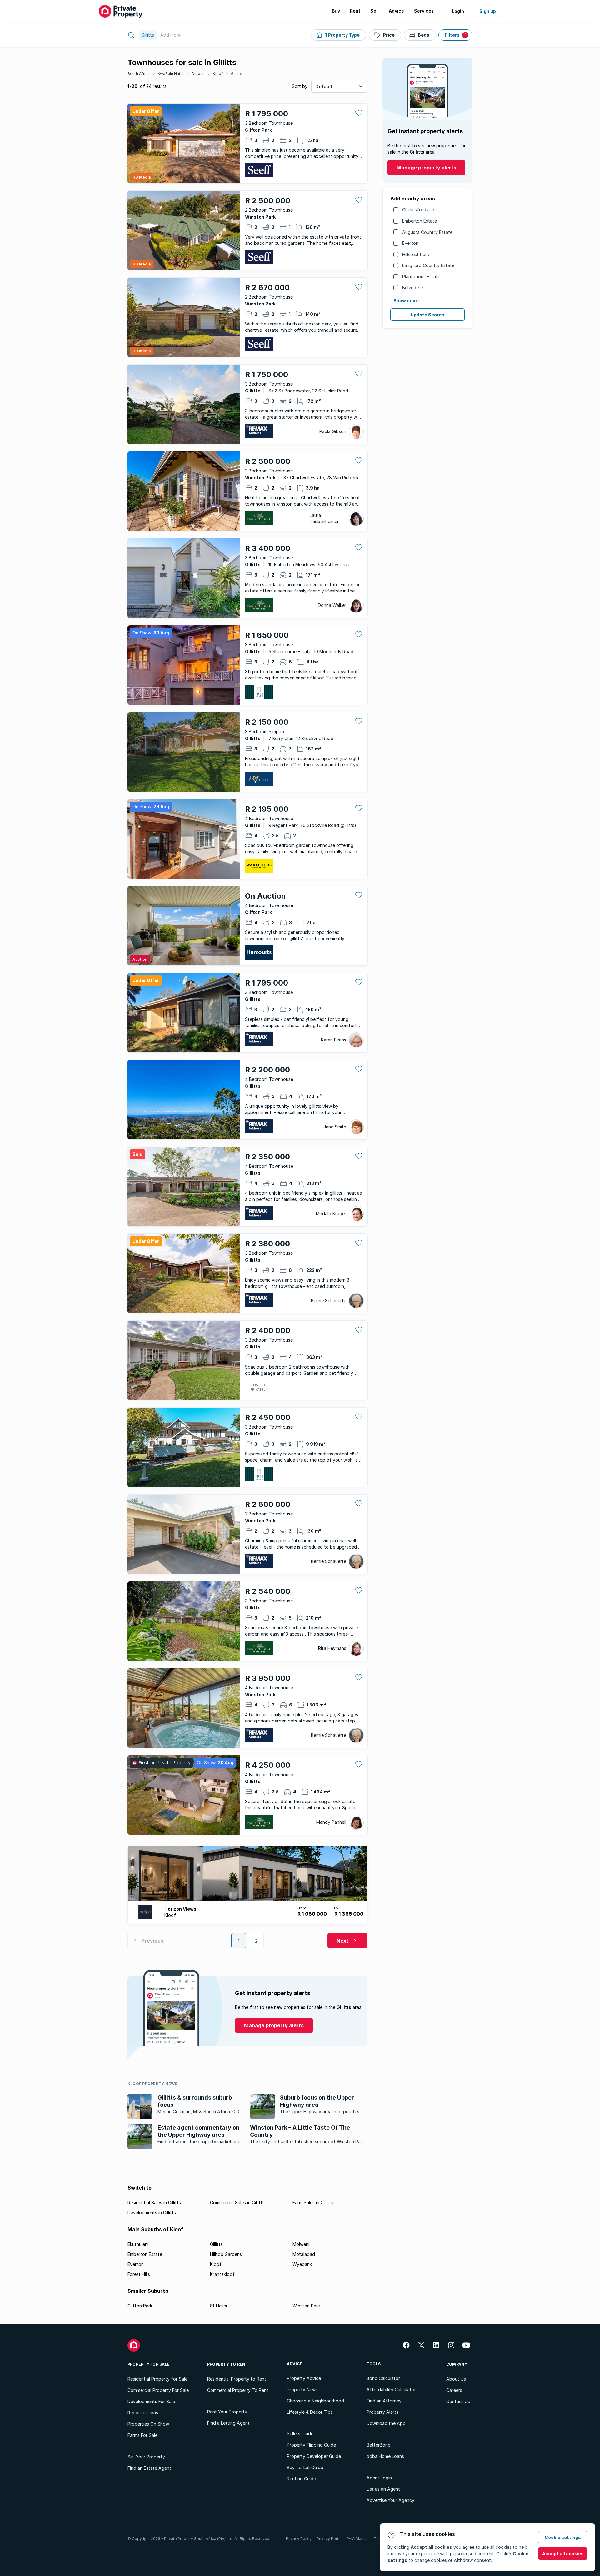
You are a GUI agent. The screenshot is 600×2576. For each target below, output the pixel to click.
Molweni (301, 2244)
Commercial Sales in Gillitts (237, 2203)
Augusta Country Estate (427, 232)
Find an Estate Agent (149, 2468)
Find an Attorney (384, 2401)
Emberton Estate (420, 221)
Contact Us (458, 2401)
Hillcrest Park (416, 254)
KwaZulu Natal (171, 74)
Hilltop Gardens (226, 2254)
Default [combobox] (324, 86)
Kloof (218, 74)
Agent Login (379, 2478)
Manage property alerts (426, 168)
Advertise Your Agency (390, 2500)
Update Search (427, 315)
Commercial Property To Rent (238, 2390)
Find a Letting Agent (228, 2423)
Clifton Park (140, 2306)
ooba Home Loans (385, 2456)
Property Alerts (382, 2412)
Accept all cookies (563, 2554)
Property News (302, 2389)
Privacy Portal (329, 2539)
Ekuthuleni (138, 2244)
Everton (410, 243)
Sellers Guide (300, 2434)
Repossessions (143, 2413)
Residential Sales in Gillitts (154, 2203)
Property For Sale (149, 2364)
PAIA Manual (358, 2539)
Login (458, 11)
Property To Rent (228, 2364)
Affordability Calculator (391, 2389)
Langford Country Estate (428, 265)
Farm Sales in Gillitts (313, 2203)
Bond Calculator (383, 2378)
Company (457, 2364)
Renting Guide (301, 2479)
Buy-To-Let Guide (305, 2467)
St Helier (219, 2306)
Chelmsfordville (418, 210)
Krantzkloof (222, 2274)
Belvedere (412, 287)
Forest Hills (139, 2274)
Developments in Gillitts (152, 2213)
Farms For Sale (142, 2435)
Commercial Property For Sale (158, 2390)
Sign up (488, 11)
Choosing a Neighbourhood (315, 2401)
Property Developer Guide (314, 2456)
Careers (454, 2390)
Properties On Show (148, 2424)
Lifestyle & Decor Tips (310, 2412)
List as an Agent (383, 2489)
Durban (198, 74)
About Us (456, 2379)
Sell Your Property (146, 2457)
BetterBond (379, 2445)
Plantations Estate (421, 277)
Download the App (386, 2423)
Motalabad (304, 2254)
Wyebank (302, 2264)
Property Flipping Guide (311, 2445)
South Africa (139, 74)
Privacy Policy (299, 2539)
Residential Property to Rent (237, 2379)
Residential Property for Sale (157, 2379)
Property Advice (304, 2378)
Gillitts (237, 74)
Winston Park (306, 2306)
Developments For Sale (151, 2401)
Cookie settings (563, 2537)
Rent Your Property (227, 2412)
